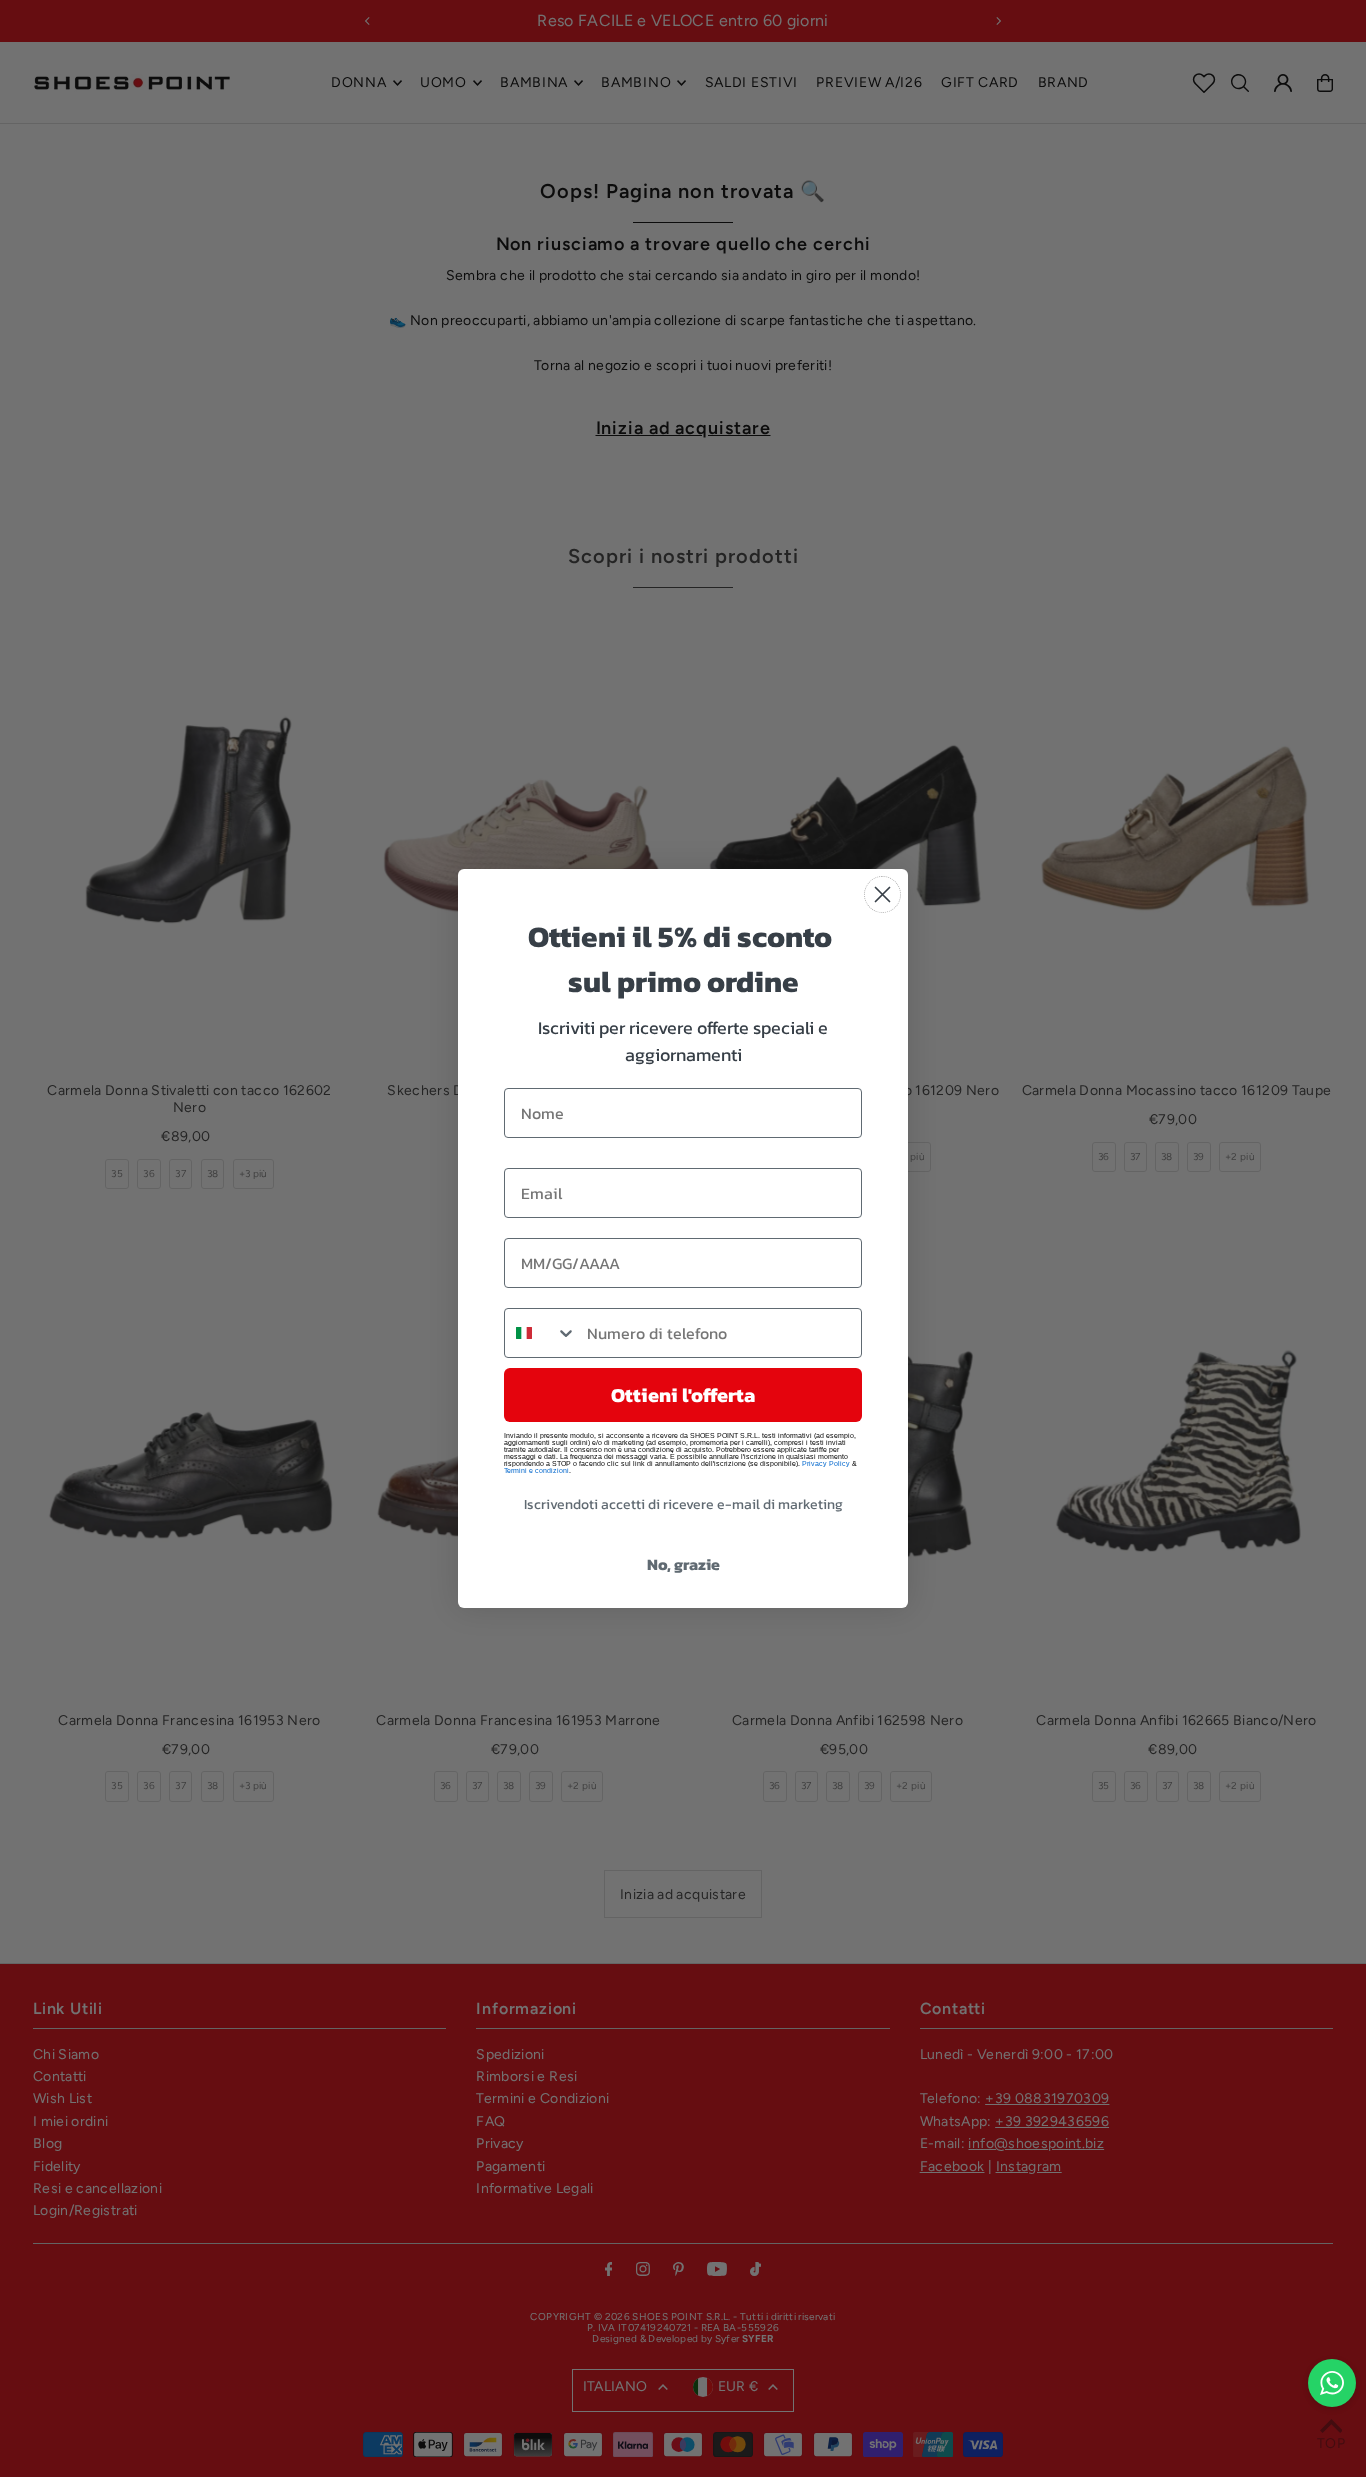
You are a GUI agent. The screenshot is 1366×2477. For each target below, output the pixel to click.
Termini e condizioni (536, 1470)
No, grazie (683, 1564)
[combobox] (541, 1333)
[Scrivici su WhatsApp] (1332, 2383)
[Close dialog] (882, 894)
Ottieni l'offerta (683, 1395)
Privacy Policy (826, 1463)
